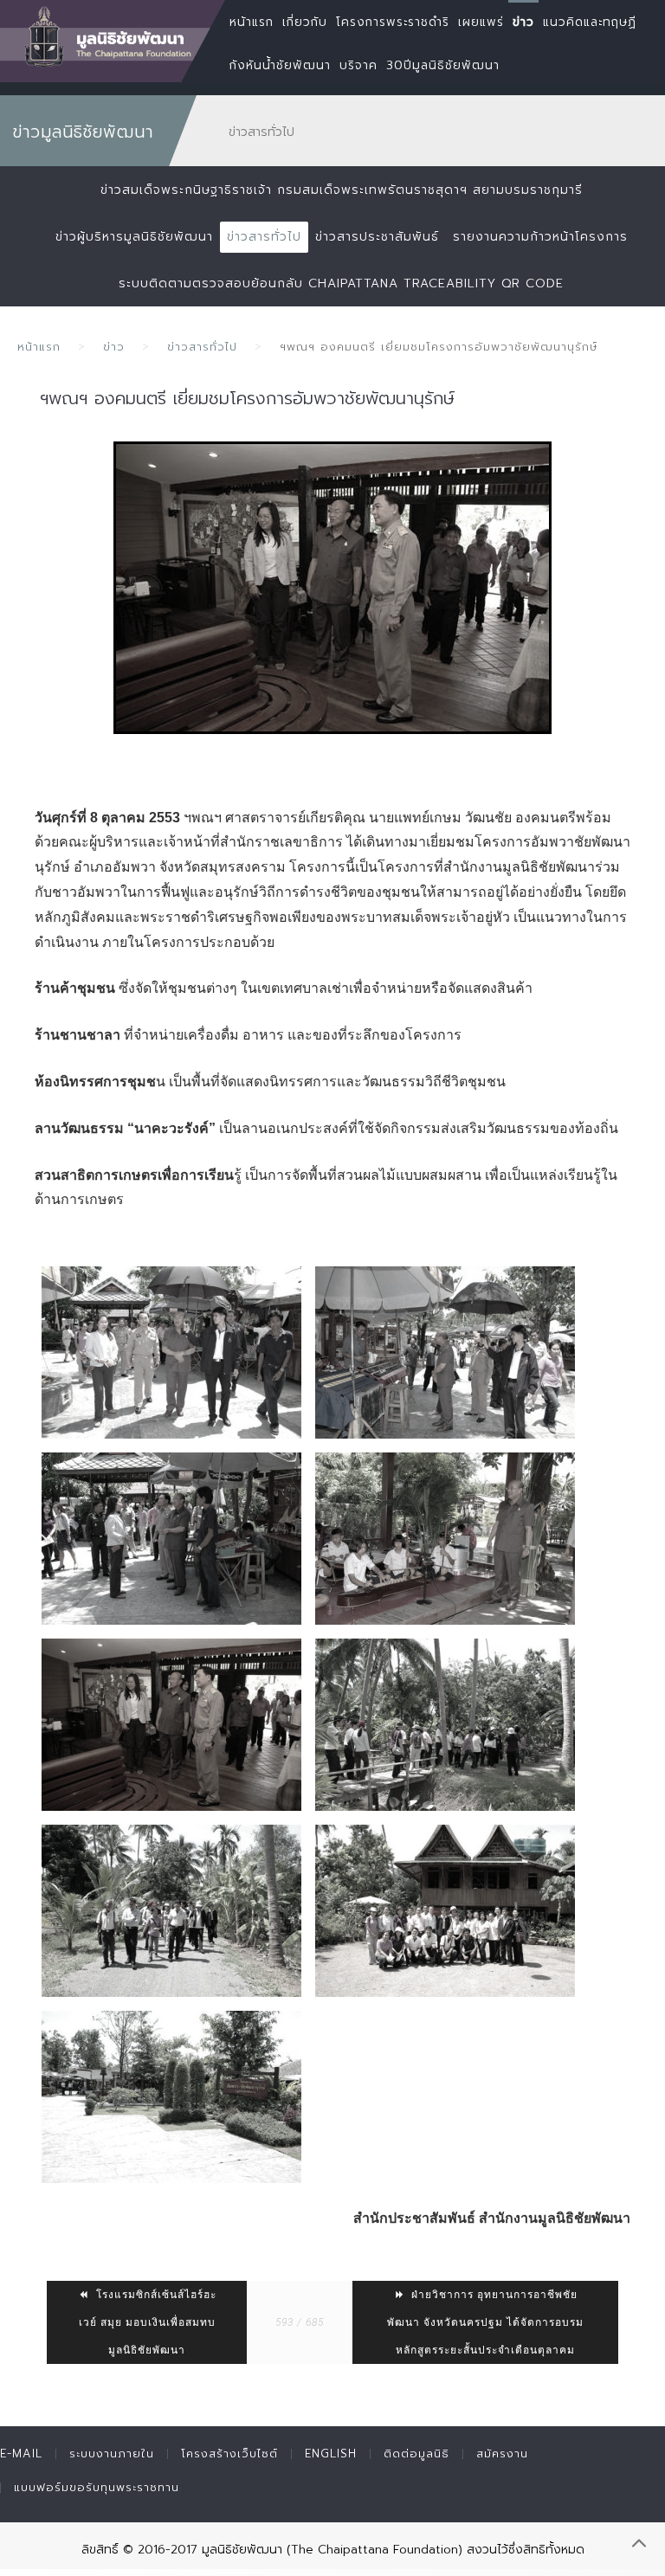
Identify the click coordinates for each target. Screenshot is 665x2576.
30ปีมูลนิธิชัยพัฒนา (443, 65)
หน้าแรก (39, 347)
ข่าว (114, 347)
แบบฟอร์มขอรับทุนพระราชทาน (97, 2487)
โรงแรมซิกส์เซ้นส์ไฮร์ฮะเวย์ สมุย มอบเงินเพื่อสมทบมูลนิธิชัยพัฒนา (148, 2322)
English (331, 2454)
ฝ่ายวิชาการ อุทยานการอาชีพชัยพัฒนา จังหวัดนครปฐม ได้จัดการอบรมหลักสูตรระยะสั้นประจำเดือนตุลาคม (485, 2322)
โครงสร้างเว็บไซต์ (229, 2454)
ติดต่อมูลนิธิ (416, 2454)
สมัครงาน (502, 2454)
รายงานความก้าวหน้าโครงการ (540, 237)
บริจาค (358, 65)
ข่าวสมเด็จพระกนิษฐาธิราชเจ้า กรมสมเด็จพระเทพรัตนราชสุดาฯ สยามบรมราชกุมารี (342, 190)
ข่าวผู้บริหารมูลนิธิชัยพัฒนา (134, 237)
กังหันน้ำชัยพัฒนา (280, 65)
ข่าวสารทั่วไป (264, 237)
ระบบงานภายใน (112, 2454)
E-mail (21, 2454)
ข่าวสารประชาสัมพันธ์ (377, 237)
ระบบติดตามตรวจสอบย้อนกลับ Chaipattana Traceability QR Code (341, 283)
